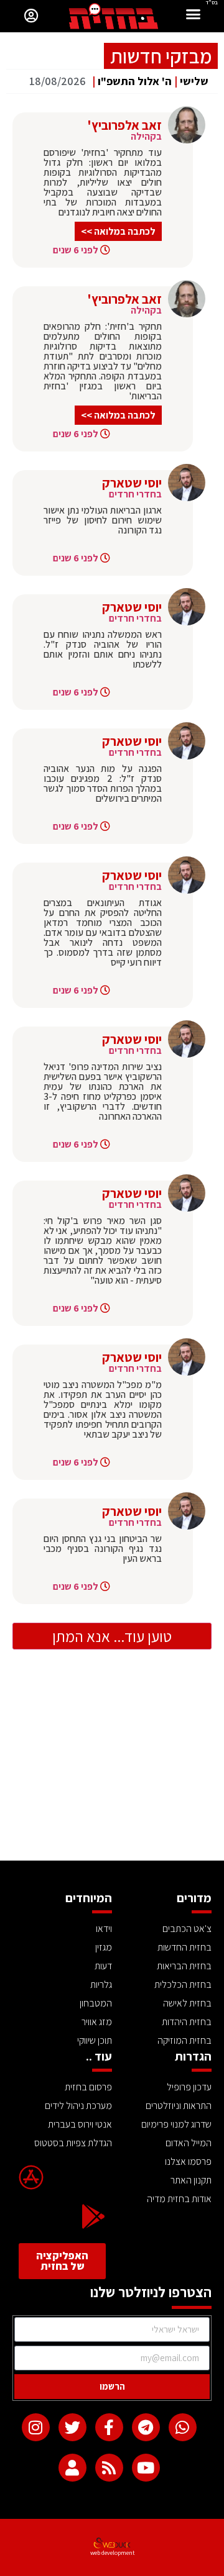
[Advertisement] (112, 1767)
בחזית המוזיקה (184, 2040)
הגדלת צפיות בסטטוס (73, 2143)
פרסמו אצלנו (188, 2161)
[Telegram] (146, 2427)
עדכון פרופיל (189, 2087)
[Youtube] (146, 2468)
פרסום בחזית (88, 2087)
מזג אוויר (97, 2022)
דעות (103, 1966)
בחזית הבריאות (184, 1966)
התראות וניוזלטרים (179, 2106)
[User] (72, 2468)
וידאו (104, 1929)
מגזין (104, 1947)
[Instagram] (36, 2427)
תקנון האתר (191, 2180)
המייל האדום (189, 2143)
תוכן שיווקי (95, 2040)
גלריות (101, 1984)
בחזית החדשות (184, 1947)
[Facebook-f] (109, 2427)
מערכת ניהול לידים (78, 2106)
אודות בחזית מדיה (179, 2199)
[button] (194, 16)
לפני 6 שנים (76, 250)
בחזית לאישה (187, 2003)
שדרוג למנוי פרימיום (176, 2124)
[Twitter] (72, 2427)
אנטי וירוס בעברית (80, 2124)
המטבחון (96, 2003)
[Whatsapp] (183, 2427)
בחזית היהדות (187, 2022)
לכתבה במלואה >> (118, 231)
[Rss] (109, 2468)
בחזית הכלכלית (183, 1984)
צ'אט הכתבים (187, 1929)
